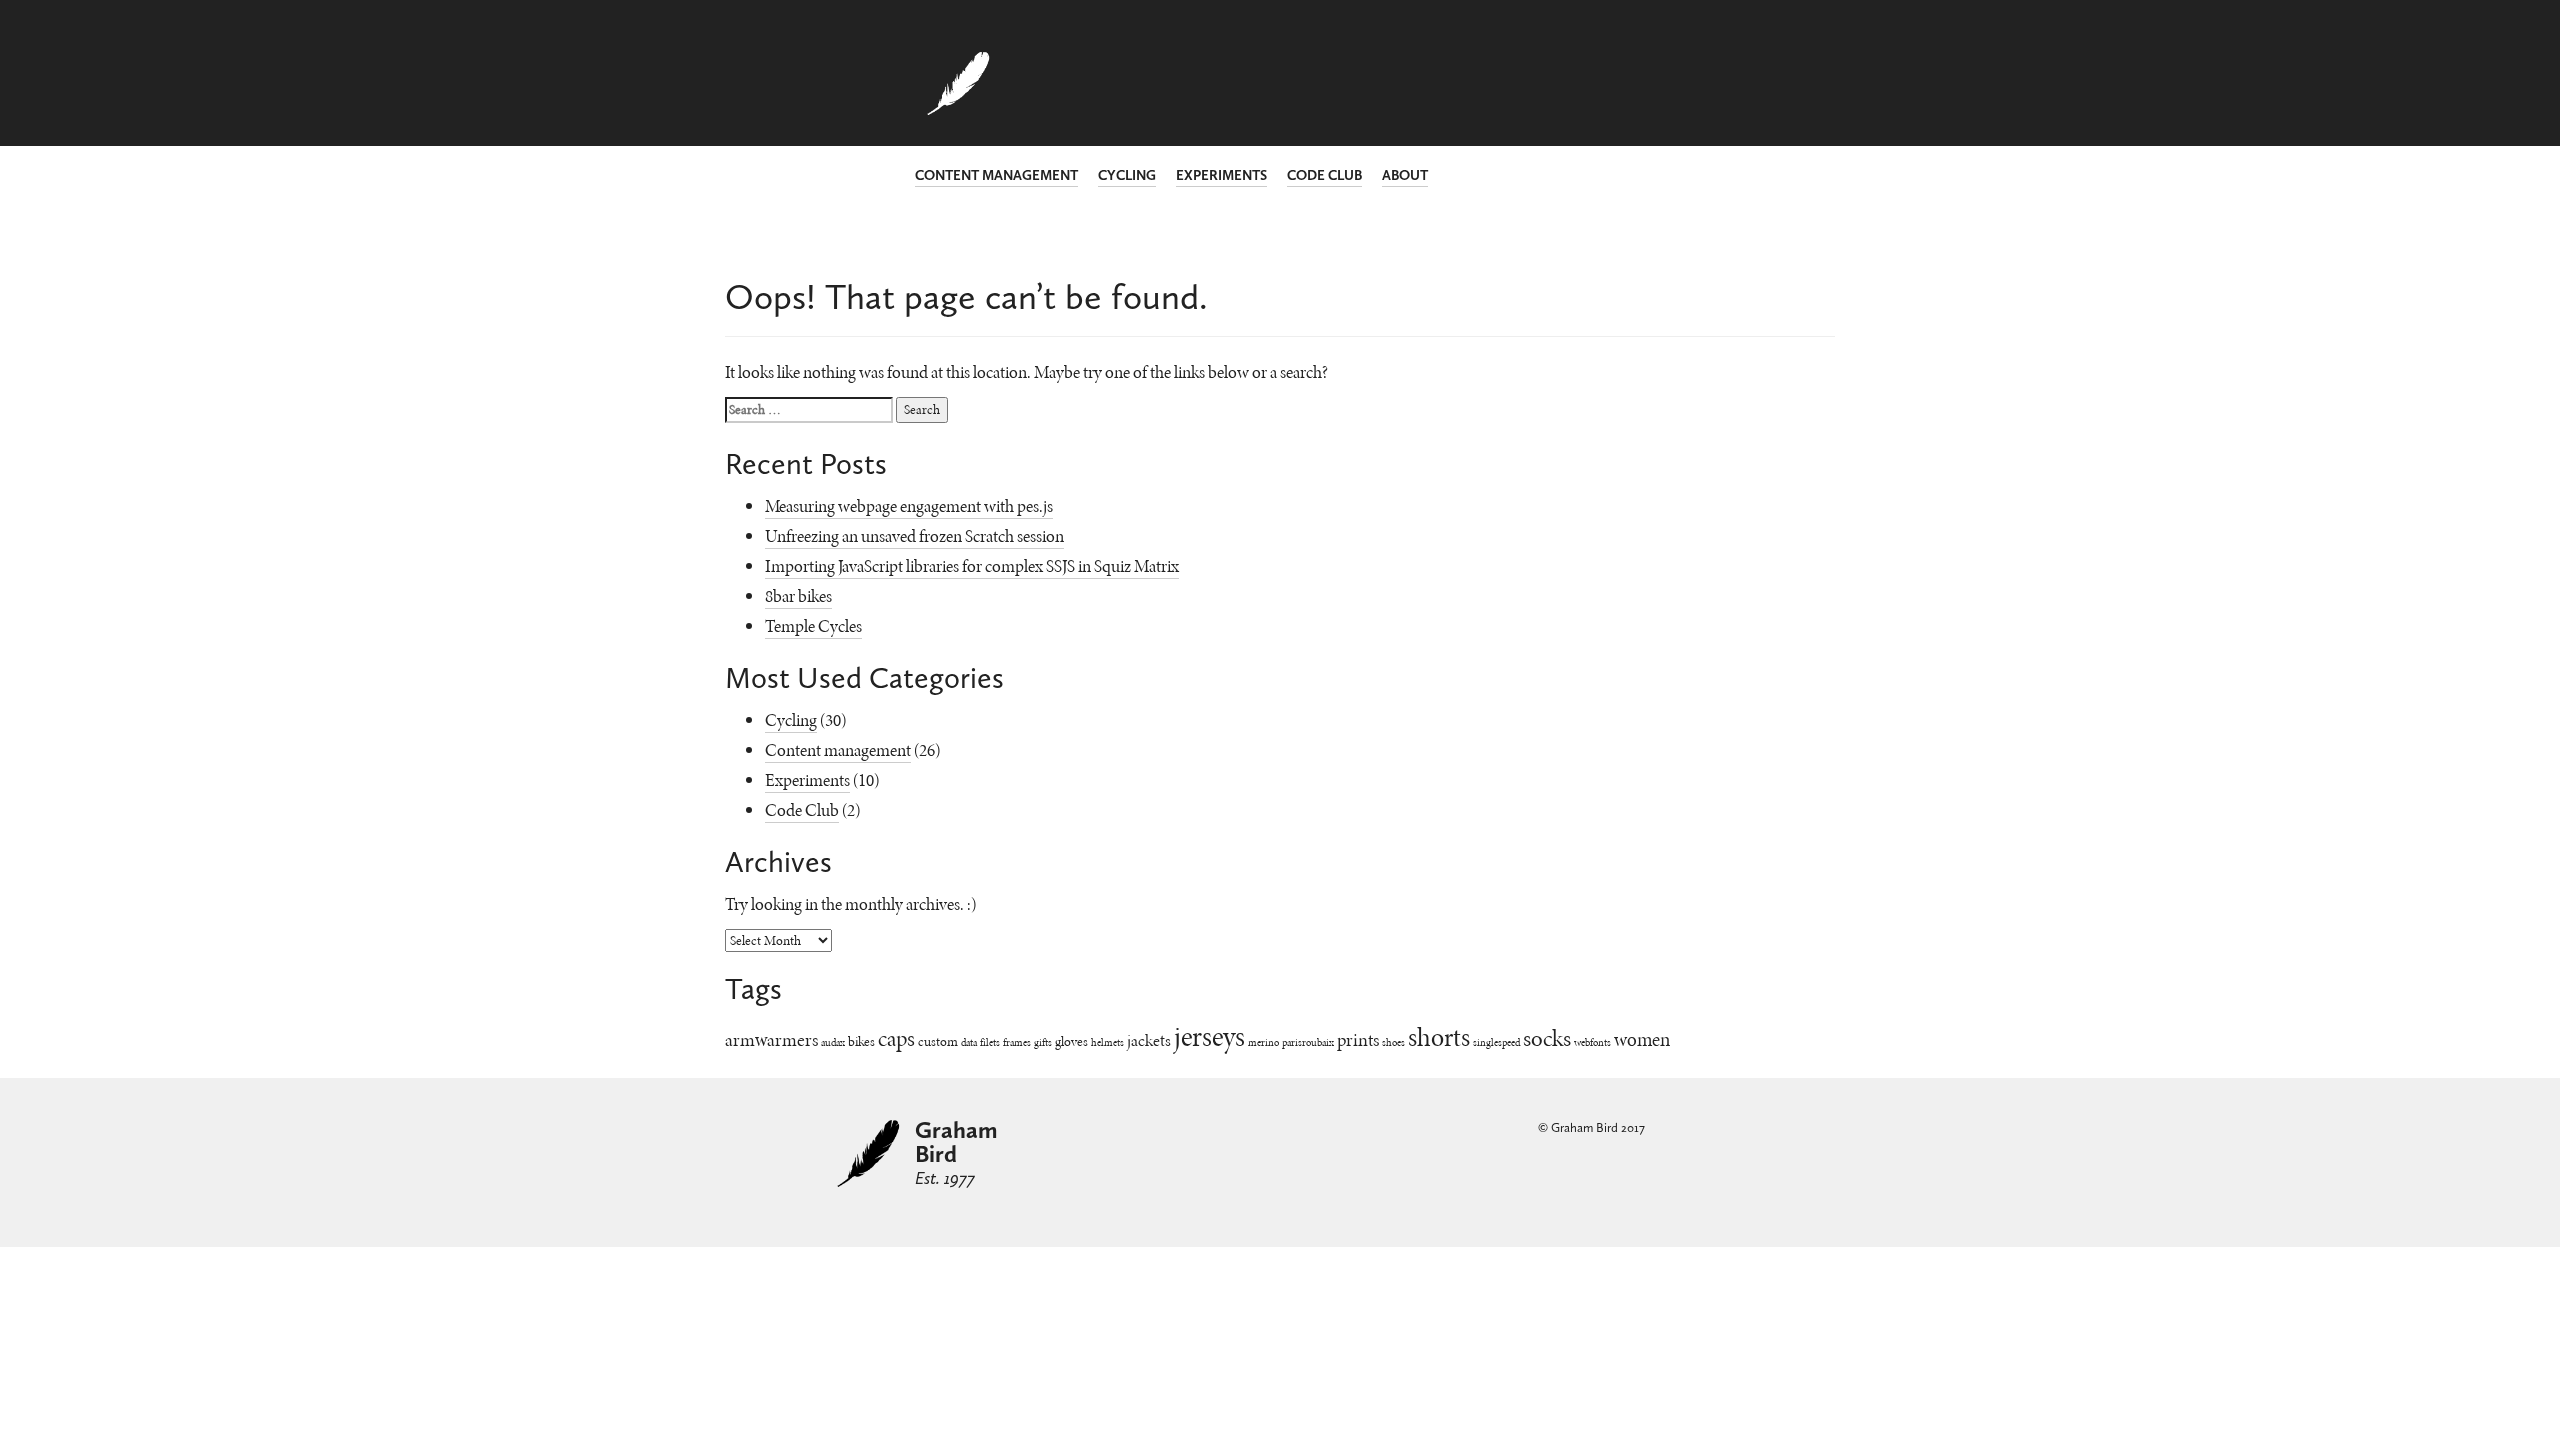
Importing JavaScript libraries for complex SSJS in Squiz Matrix (972, 566)
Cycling (1127, 175)
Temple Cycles (813, 626)
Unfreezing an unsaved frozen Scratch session (914, 536)
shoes (1393, 1042)
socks (1547, 1038)
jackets (1149, 1041)
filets (990, 1042)
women (1642, 1039)
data (969, 1042)
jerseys (1209, 1036)
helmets (1107, 1042)
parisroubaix (1308, 1042)
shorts (1439, 1037)
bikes (861, 1041)
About (1405, 175)
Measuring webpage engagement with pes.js (909, 506)
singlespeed (1496, 1042)
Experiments (1221, 175)
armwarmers (771, 1040)
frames (1017, 1042)
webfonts (1592, 1042)
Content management (996, 175)
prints (1358, 1040)
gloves (1071, 1041)
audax (833, 1042)
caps (896, 1039)
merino (1263, 1042)
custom (938, 1041)
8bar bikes (798, 596)
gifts (1043, 1042)
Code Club (1324, 175)
